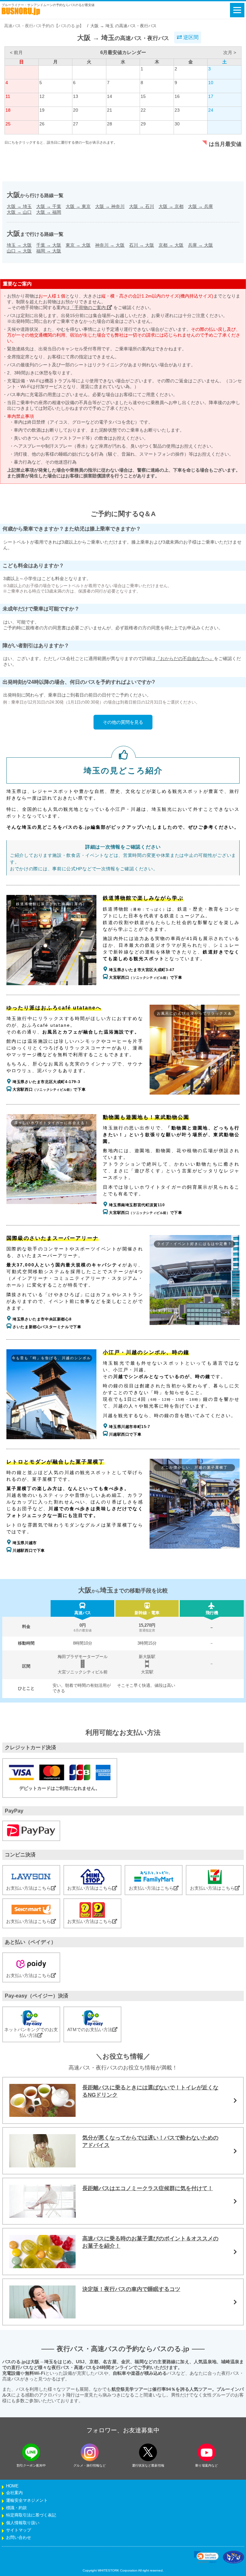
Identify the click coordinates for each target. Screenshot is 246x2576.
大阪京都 (171, 206)
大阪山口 (19, 212)
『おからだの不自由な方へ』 (185, 658)
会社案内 (14, 2493)
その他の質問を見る (123, 722)
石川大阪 (142, 245)
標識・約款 (16, 2508)
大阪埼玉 (19, 206)
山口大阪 (19, 251)
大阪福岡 (49, 212)
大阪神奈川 (110, 206)
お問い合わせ (19, 2538)
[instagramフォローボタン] (90, 2452)
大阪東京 (78, 206)
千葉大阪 (49, 245)
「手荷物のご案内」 (91, 307)
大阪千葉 (49, 206)
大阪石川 (142, 206)
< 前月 (16, 52)
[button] (206, 2557)
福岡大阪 (49, 251)
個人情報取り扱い (23, 2523)
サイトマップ (19, 2530)
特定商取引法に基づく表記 (31, 2515)
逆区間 (190, 37)
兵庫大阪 (201, 245)
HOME (12, 2486)
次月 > (230, 52)
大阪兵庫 (201, 206)
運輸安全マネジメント (27, 2500)
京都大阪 (171, 245)
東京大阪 (78, 245)
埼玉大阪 (19, 245)
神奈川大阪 (110, 245)
